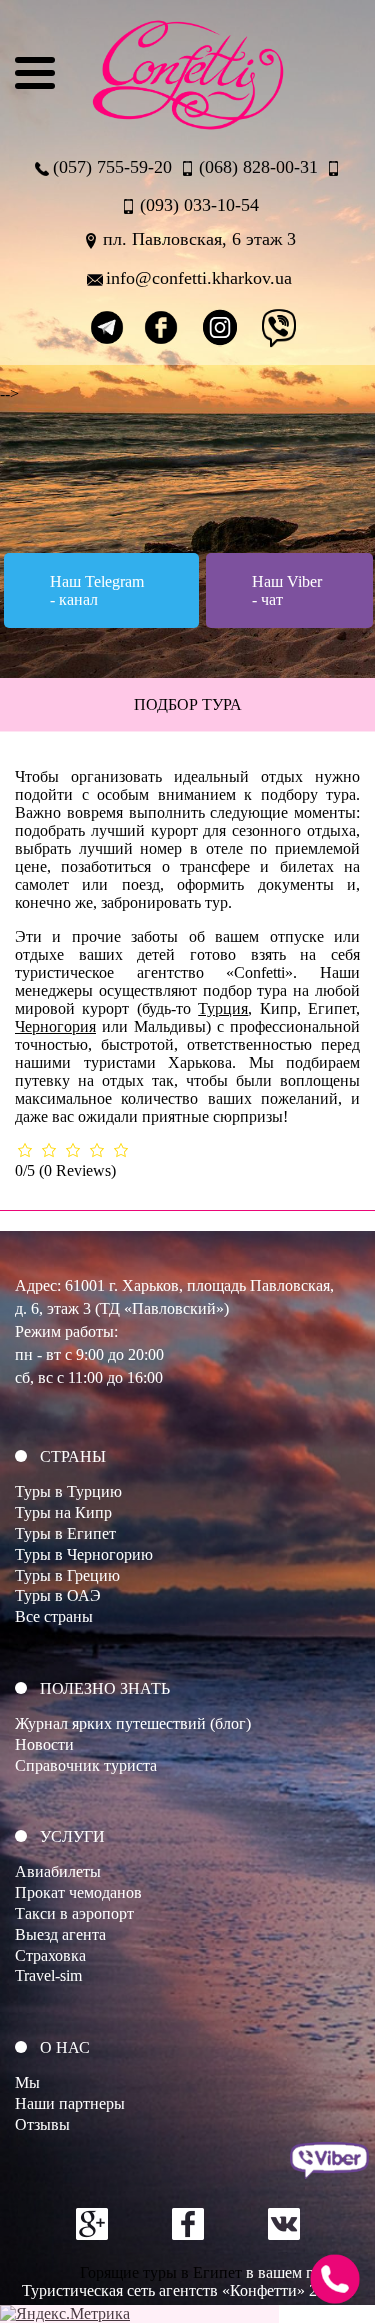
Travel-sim (48, 1975)
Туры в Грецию (67, 1575)
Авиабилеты (58, 1871)
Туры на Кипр (63, 1512)
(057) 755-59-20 (112, 167)
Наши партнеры (70, 2103)
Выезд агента (60, 1934)
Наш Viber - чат (287, 590)
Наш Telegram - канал (97, 590)
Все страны (54, 1616)
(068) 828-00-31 (258, 167)
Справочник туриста (86, 1765)
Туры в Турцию (68, 1491)
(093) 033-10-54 (199, 205)
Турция (223, 1008)
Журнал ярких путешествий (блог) (133, 1723)
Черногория (55, 1026)
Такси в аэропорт (74, 1913)
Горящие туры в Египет (161, 2272)
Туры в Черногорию (84, 1554)
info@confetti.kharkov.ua (199, 278)
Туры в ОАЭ (58, 1595)
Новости (44, 1744)
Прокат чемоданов (78, 1892)
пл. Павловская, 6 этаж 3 (199, 239)
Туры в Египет (65, 1533)
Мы (27, 2082)
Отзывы (42, 2124)
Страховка (50, 1955)
